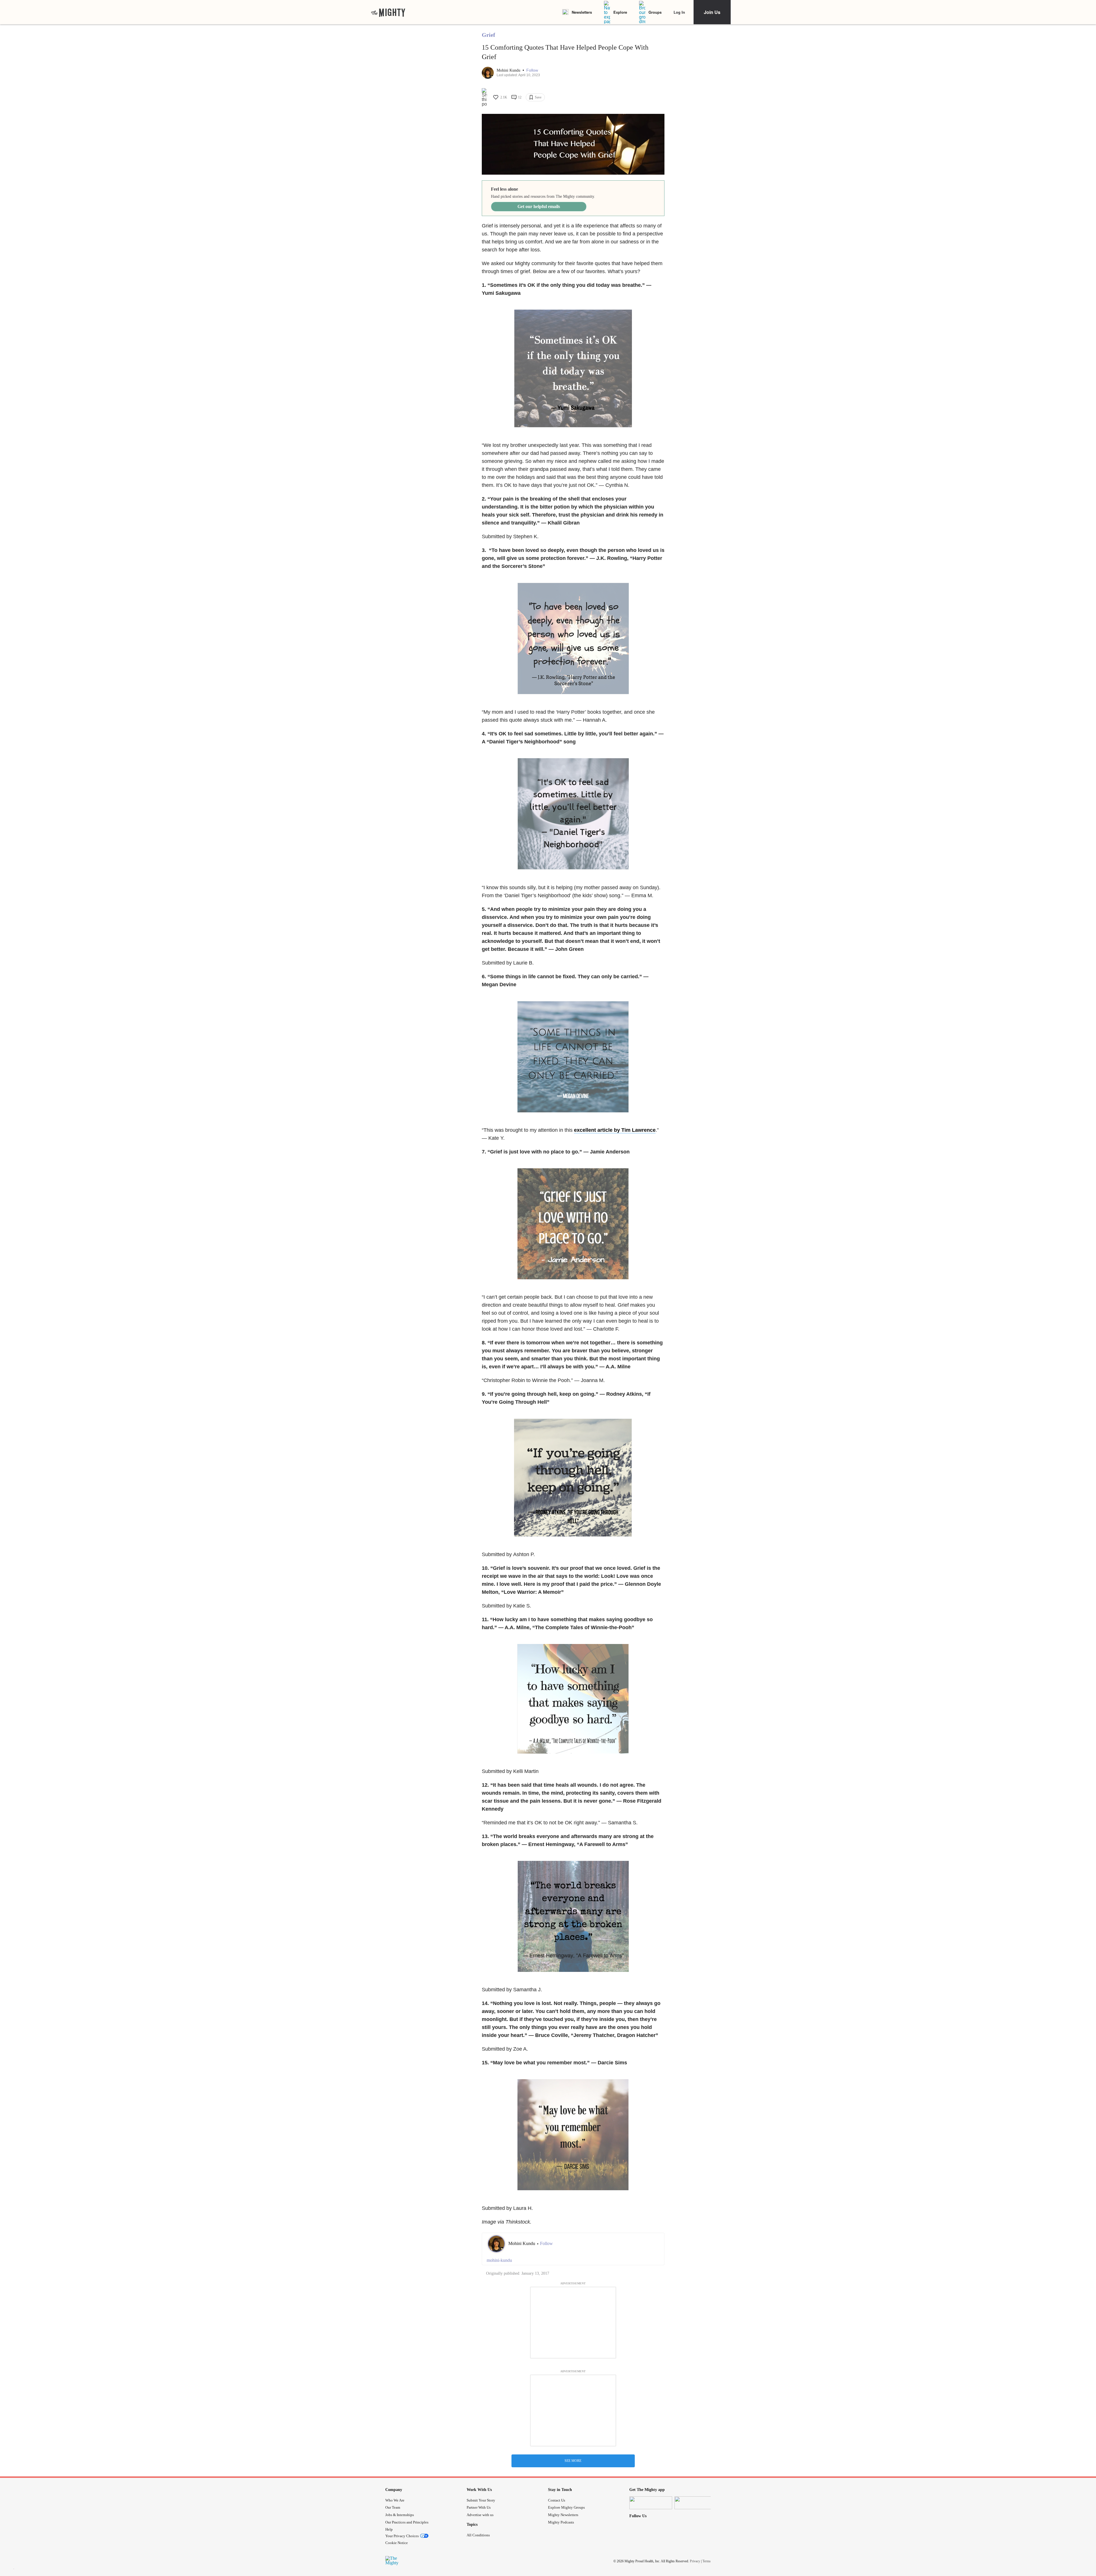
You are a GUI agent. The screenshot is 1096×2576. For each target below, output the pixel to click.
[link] (388, 12)
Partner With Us (479, 2507)
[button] (532, 70)
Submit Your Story (481, 2500)
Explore (620, 12)
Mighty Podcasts (561, 2522)
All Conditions (478, 2535)
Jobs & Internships (400, 2515)
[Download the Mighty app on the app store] (651, 2503)
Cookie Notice (397, 2543)
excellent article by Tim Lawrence (615, 1130)
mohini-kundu (499, 2260)
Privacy (695, 2561)
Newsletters (582, 12)
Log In (679, 12)
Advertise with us (480, 2515)
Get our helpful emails (539, 206)
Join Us (712, 12)
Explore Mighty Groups (566, 2507)
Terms (707, 2561)
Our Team (393, 2507)
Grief (488, 35)
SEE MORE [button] (573, 2461)
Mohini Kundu (509, 70)
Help (389, 2529)
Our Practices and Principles (407, 2522)
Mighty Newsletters (563, 2515)
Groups (655, 12)
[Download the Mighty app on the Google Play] (696, 2503)
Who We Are (395, 2500)
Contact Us (557, 2500)
